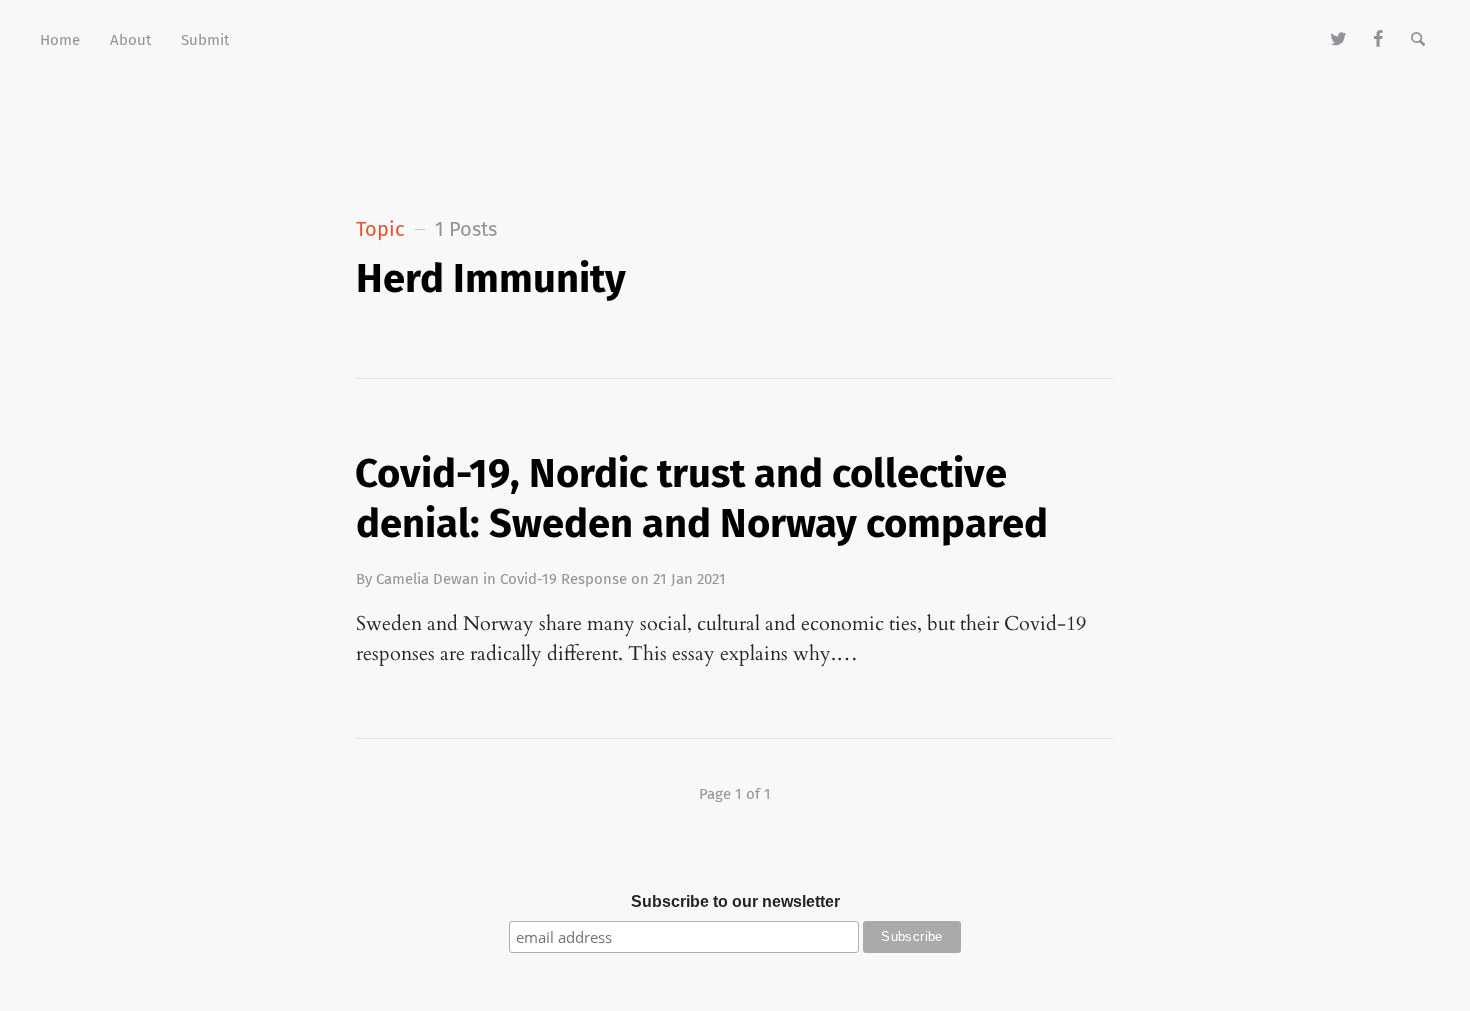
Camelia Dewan (427, 579)
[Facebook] (1378, 40)
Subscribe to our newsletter (735, 901)
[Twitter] (1339, 40)
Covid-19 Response (563, 579)
